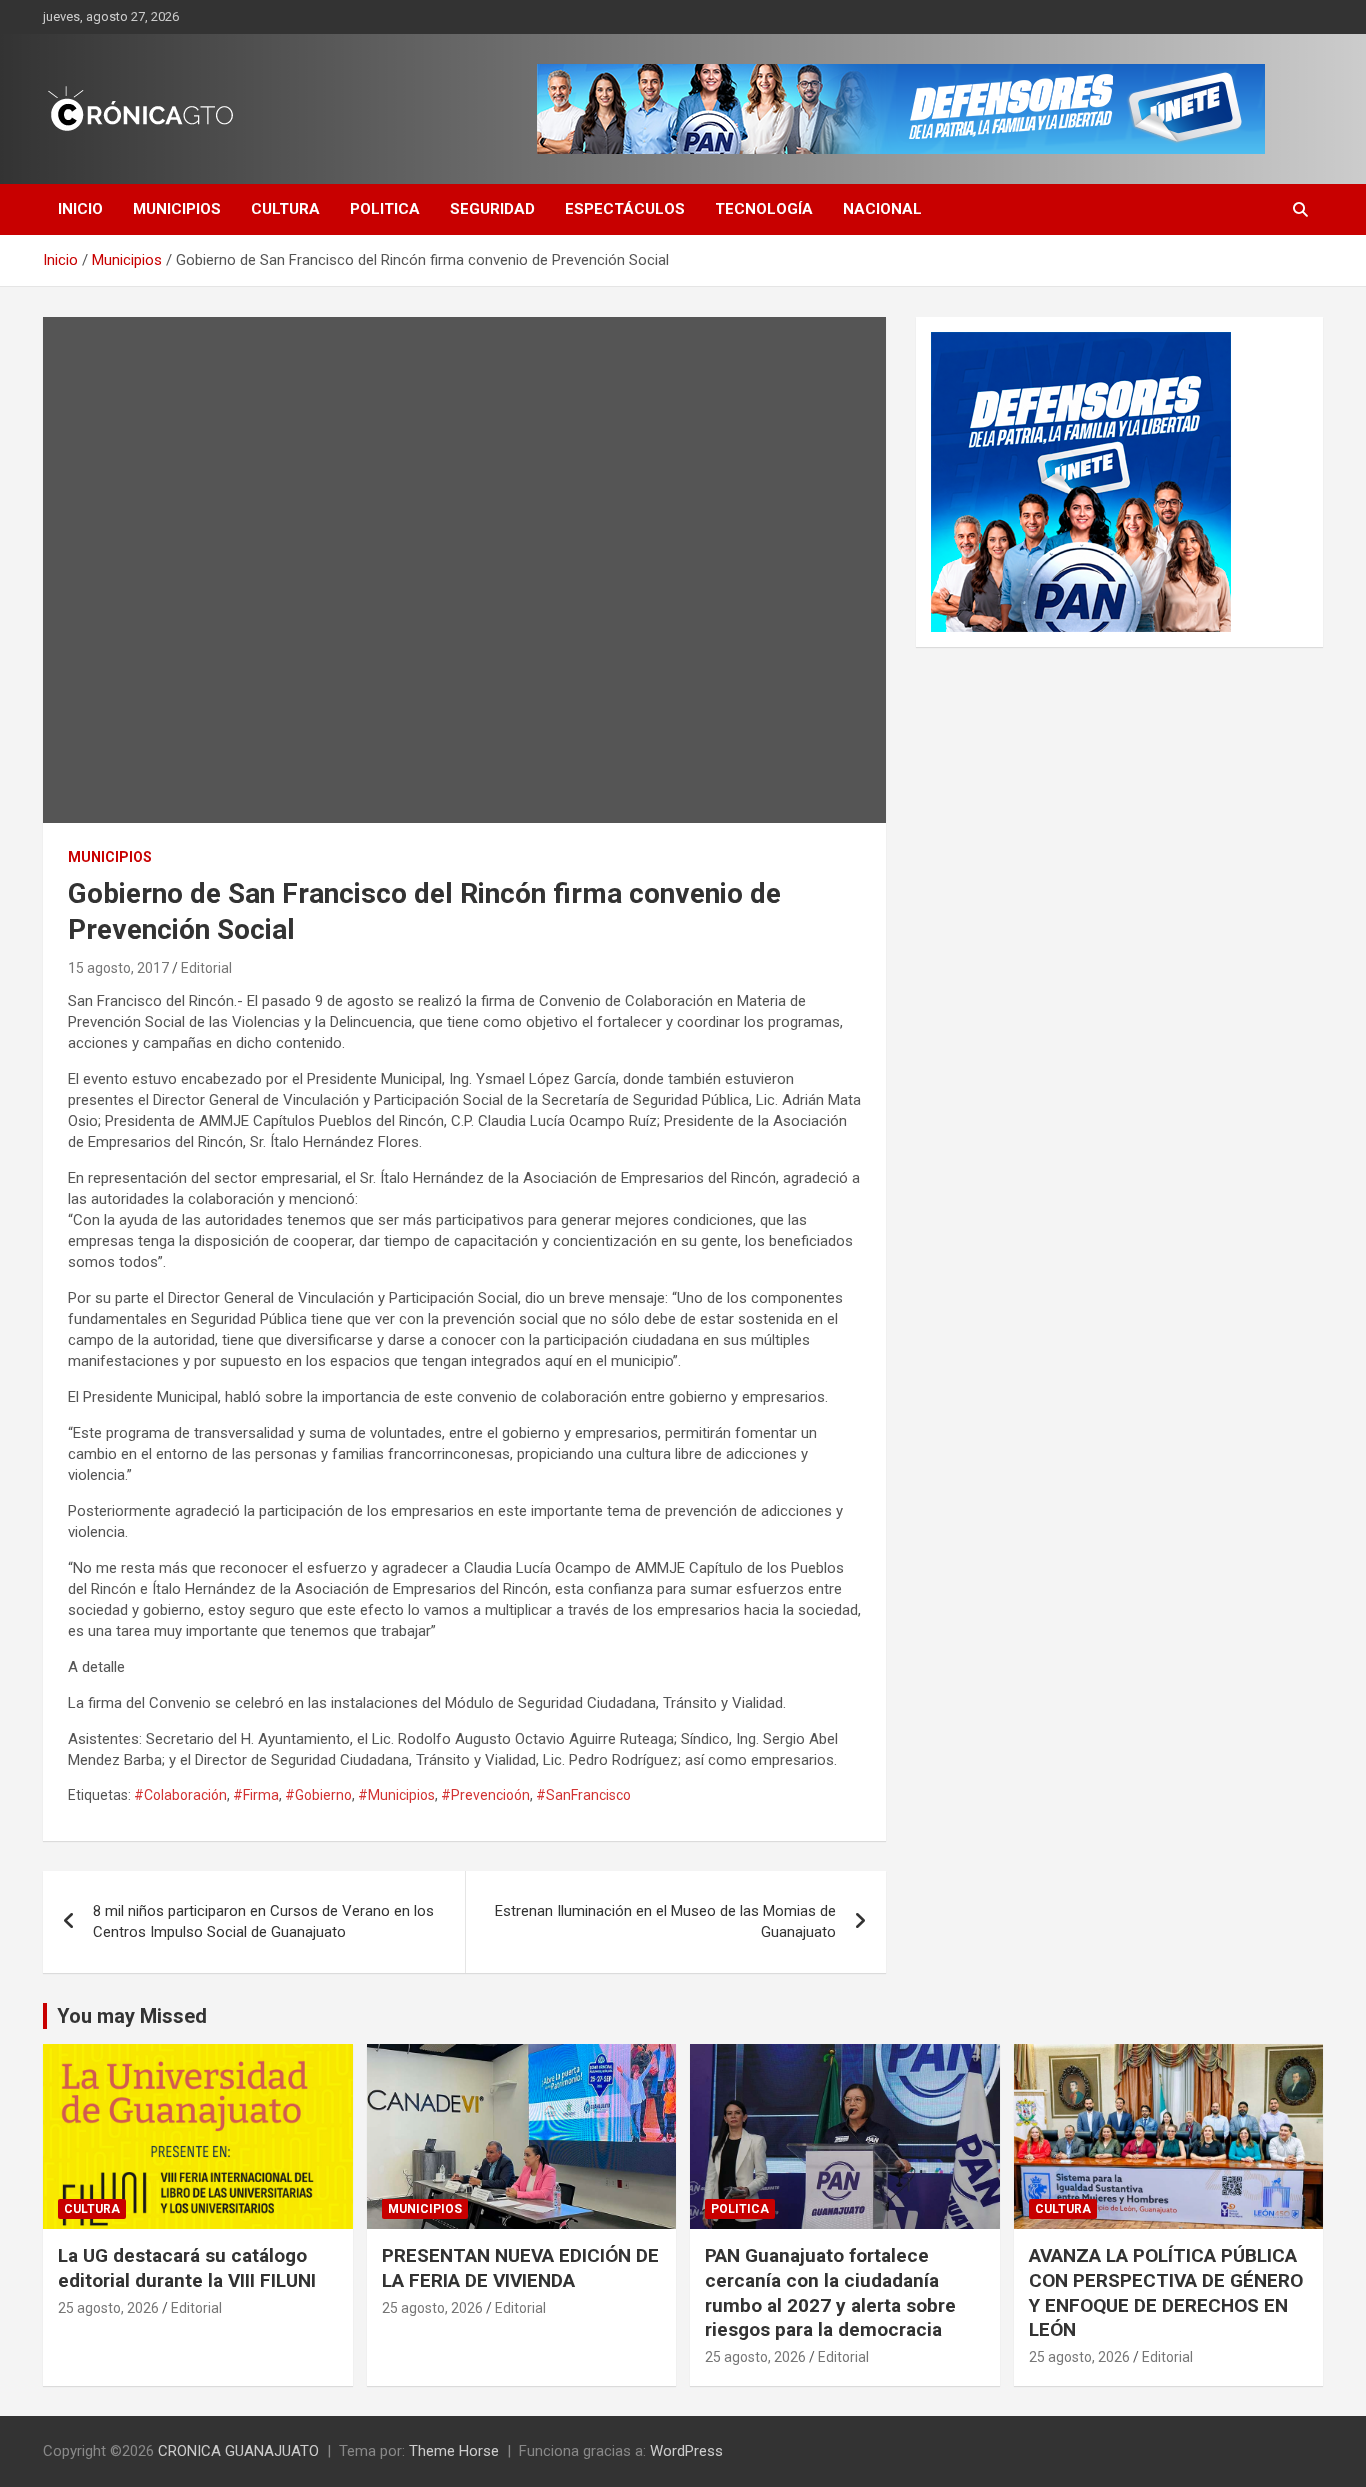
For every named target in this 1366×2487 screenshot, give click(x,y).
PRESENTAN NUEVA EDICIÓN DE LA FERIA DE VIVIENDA (520, 2268)
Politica (385, 209)
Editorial (206, 968)
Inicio (80, 209)
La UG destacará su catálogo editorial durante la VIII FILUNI (187, 2268)
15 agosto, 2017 (118, 968)
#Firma (256, 1795)
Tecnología (764, 209)
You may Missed (132, 2016)
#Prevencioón (485, 1795)
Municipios (177, 209)
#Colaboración (180, 1795)
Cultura (285, 209)
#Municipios (396, 1795)
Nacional (882, 209)
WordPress (686, 2451)
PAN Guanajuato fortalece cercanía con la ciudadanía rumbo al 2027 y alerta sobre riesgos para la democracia (830, 2292)
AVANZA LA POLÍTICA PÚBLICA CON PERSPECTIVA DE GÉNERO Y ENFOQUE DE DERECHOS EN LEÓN (1166, 2292)
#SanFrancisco (583, 1795)
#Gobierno (318, 1795)
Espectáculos (625, 209)
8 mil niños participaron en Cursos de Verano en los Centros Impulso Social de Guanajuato (263, 1921)
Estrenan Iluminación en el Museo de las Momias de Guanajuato (665, 1921)
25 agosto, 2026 (108, 2308)
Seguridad (492, 209)
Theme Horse (454, 2451)
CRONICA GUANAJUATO (238, 2451)
